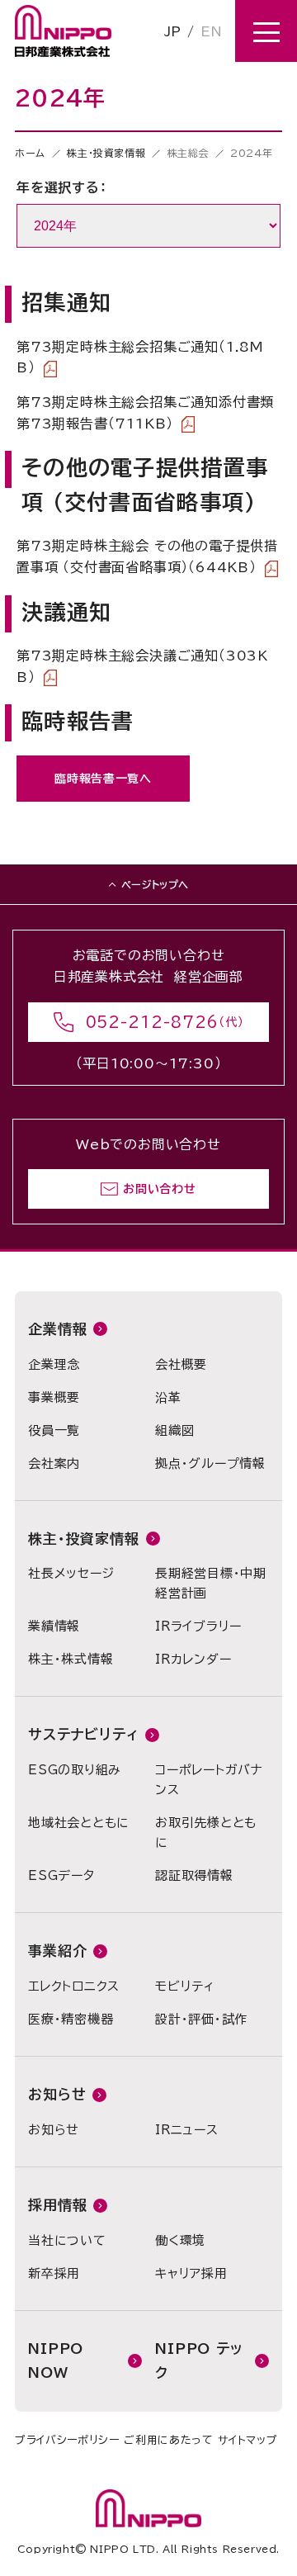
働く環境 (180, 2240)
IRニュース (187, 2130)
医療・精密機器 (71, 2019)
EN (211, 31)
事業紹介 (57, 1951)
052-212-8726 (153, 1022)
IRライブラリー (198, 1626)
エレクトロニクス (74, 1986)
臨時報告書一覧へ (103, 779)
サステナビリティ (83, 1734)
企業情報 (57, 1329)
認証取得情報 (194, 1875)
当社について (67, 2240)
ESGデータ (61, 1875)
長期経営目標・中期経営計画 (211, 1583)
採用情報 (57, 2205)
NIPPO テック (199, 2361)
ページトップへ (155, 884)
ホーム (30, 153)
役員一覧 (54, 1430)
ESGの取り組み (75, 1770)
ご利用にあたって (168, 2440)
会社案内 (54, 1463)
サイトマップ (247, 2440)
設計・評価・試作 (201, 2019)
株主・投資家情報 (106, 153)
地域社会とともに (79, 1823)
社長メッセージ (71, 1573)
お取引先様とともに (206, 1833)
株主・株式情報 (71, 1659)
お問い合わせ (159, 1189)
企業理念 (54, 1364)
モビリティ (185, 1986)
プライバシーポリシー (67, 2440)
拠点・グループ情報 (210, 1463)
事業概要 (54, 1397)
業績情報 (54, 1626)
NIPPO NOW (56, 2361)
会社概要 (181, 1364)
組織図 (174, 1430)
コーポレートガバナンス (209, 1780)
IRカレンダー (193, 1659)
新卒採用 (54, 2273)
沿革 (168, 1397)
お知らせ (57, 2094)
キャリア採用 (191, 2273)
